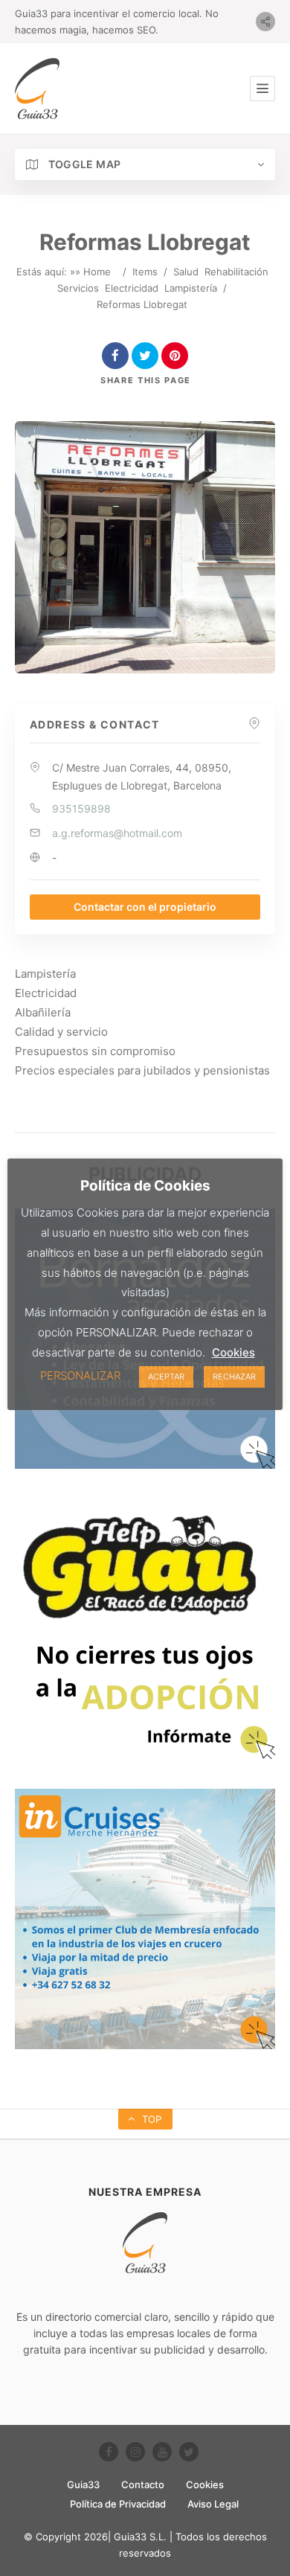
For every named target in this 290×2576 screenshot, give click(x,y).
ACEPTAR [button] (166, 1377)
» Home (93, 272)
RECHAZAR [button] (234, 1377)
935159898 (81, 808)
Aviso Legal (213, 2504)
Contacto (143, 2484)
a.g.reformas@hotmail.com (117, 833)
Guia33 (83, 2484)
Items (145, 272)
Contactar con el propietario (145, 907)
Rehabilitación (236, 272)
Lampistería (191, 288)
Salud (186, 272)
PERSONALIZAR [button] (80, 1375)
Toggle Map (83, 164)
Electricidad (132, 288)
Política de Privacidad (118, 2504)
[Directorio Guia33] (37, 89)
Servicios (78, 288)
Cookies (205, 2484)
